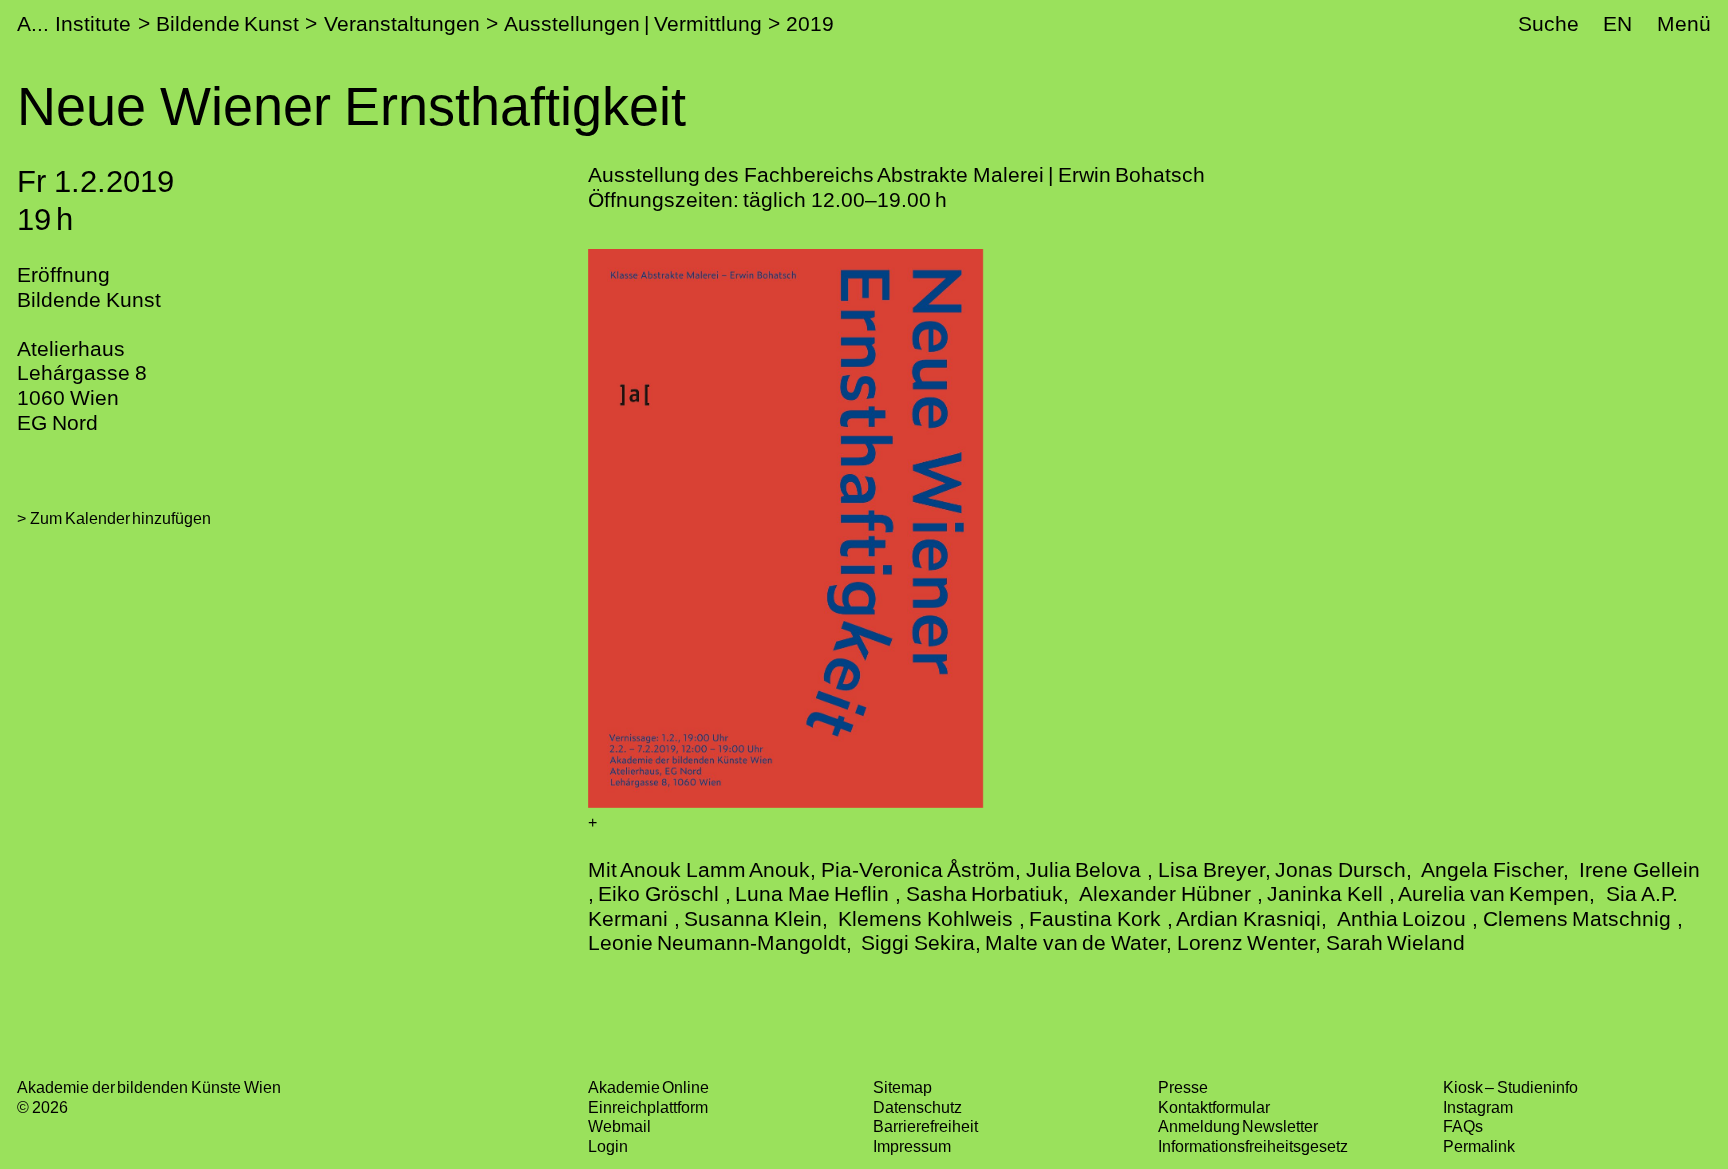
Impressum (912, 1146)
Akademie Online (649, 1087)
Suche (1548, 23)
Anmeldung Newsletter (1238, 1126)
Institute (93, 23)
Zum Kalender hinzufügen (120, 518)
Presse (1183, 1087)
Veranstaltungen (402, 23)
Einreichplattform (648, 1107)
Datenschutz (917, 1107)
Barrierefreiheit (925, 1126)
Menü (1684, 23)
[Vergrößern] (592, 822)
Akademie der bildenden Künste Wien (148, 1087)
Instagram (1478, 1107)
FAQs (1463, 1126)
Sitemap (902, 1087)
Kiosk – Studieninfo (1510, 1087)
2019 (810, 23)
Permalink (1479, 1146)
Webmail (619, 1126)
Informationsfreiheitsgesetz (1253, 1146)
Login (608, 1146)
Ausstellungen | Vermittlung (633, 23)
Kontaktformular (1214, 1107)
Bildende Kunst (228, 23)
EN (1617, 23)
